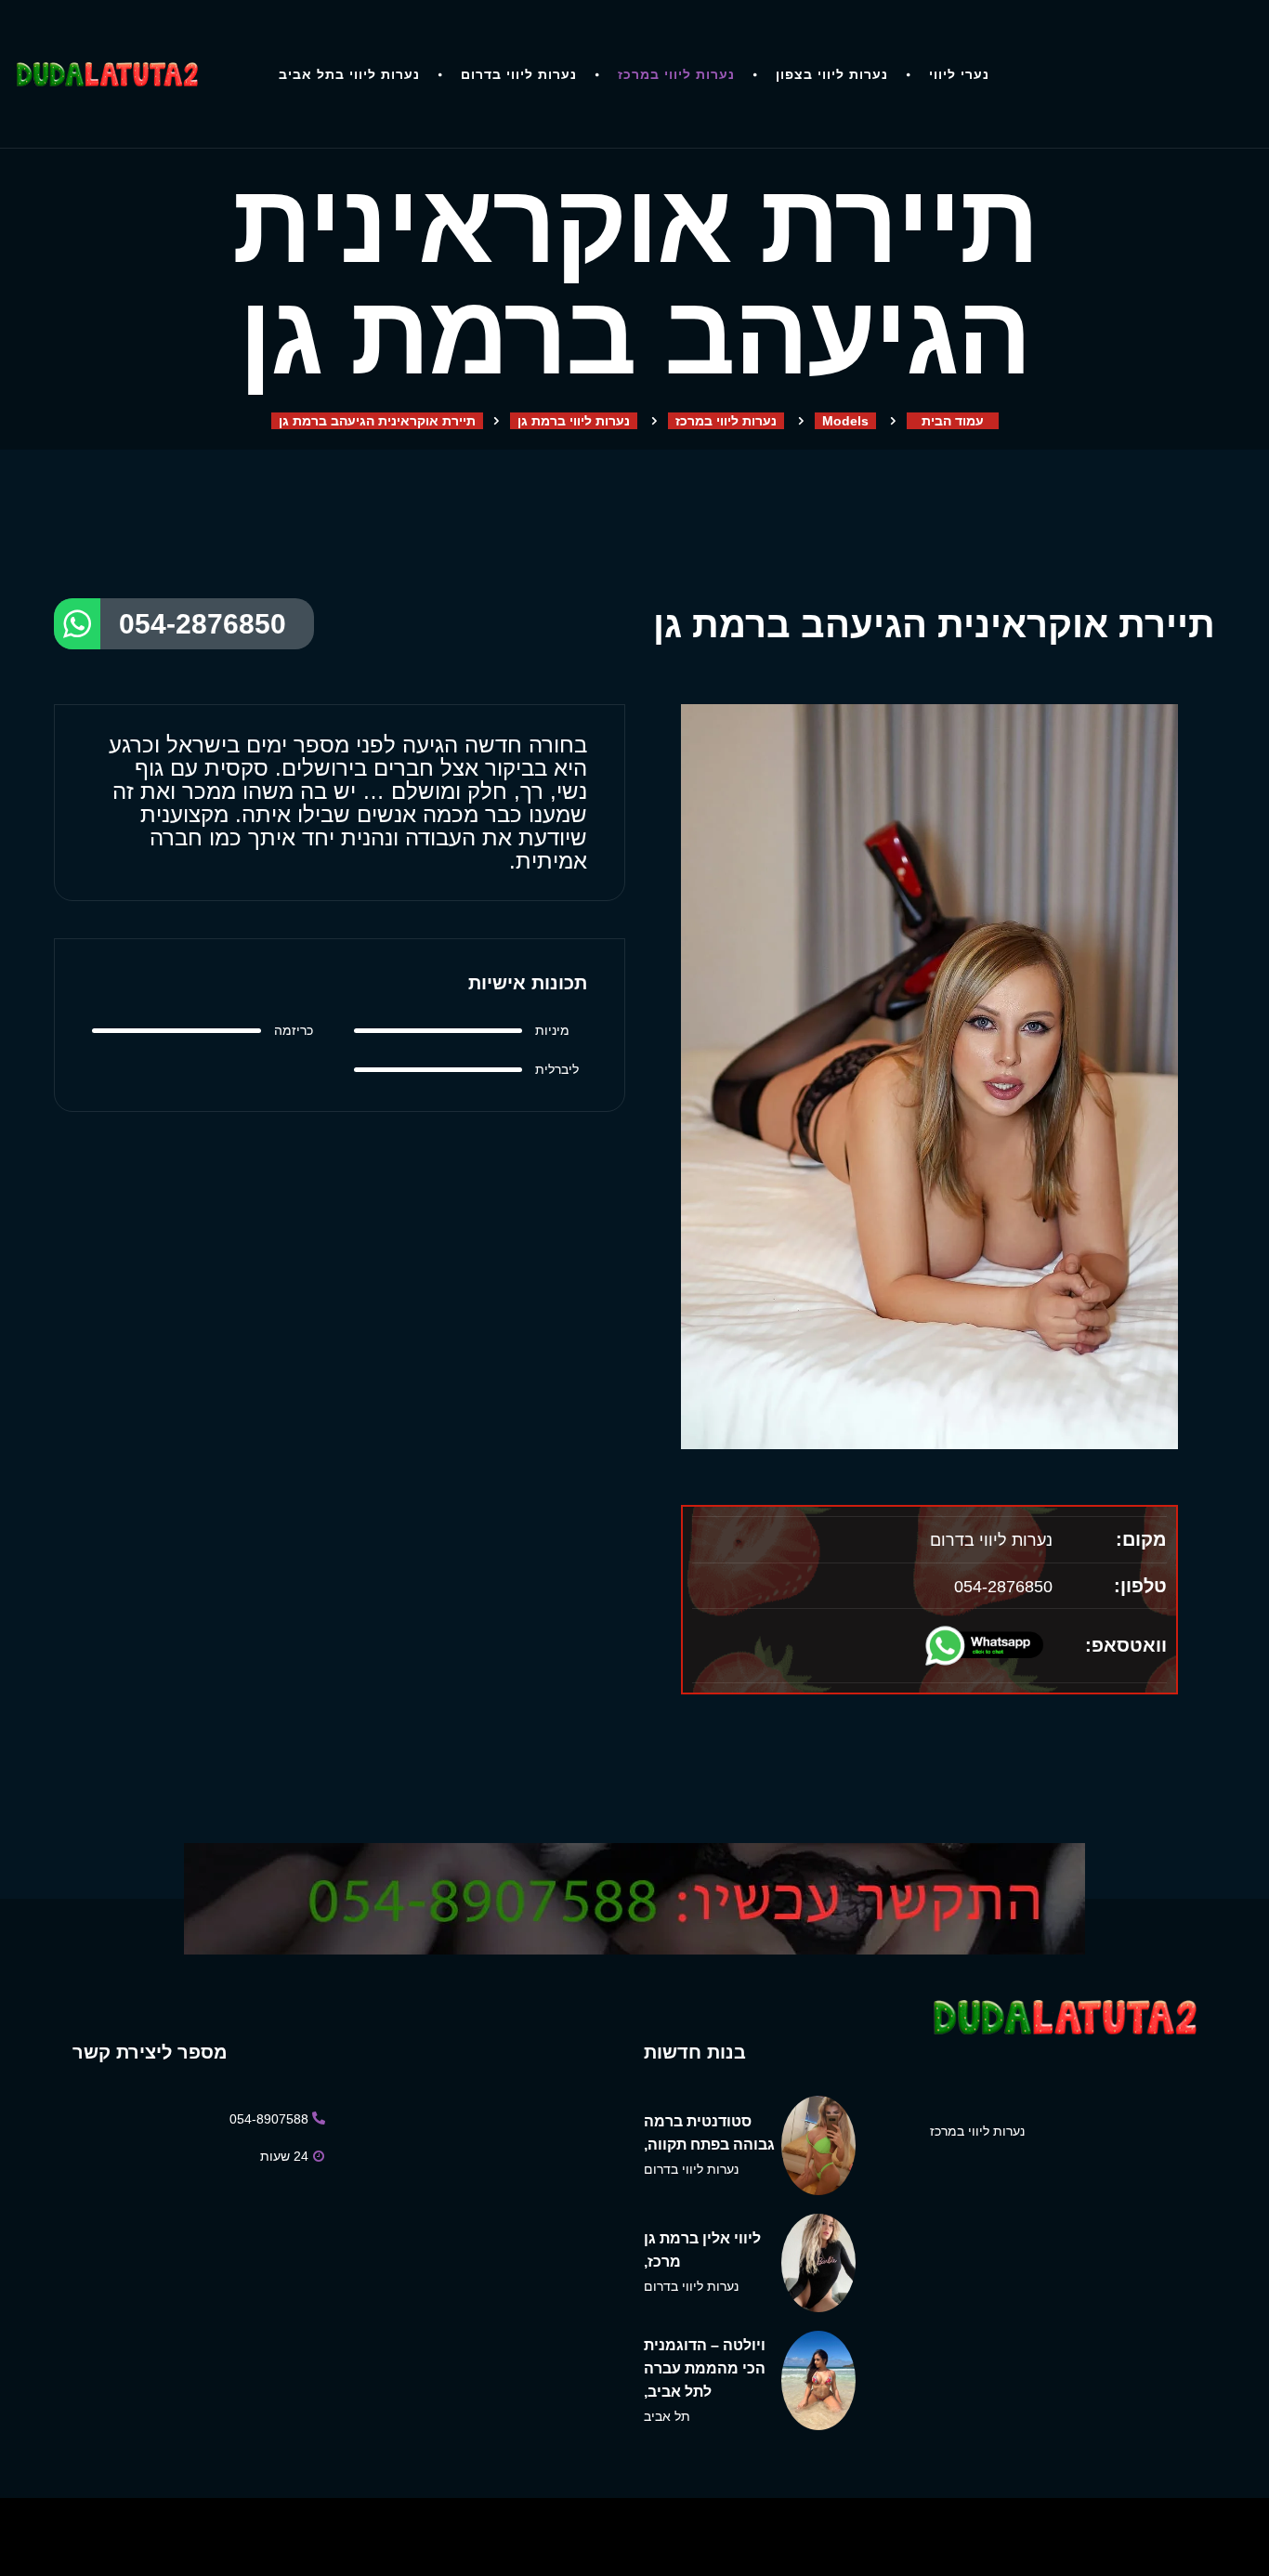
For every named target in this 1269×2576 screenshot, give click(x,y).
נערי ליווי (959, 74)
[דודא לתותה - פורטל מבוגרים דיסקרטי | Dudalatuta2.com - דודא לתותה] (106, 74)
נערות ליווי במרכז (676, 74)
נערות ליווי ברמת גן (574, 421)
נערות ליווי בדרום (519, 74)
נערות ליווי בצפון (832, 74)
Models (845, 421)
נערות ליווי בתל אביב (349, 74)
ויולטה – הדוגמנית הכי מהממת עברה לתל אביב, (705, 2368)
